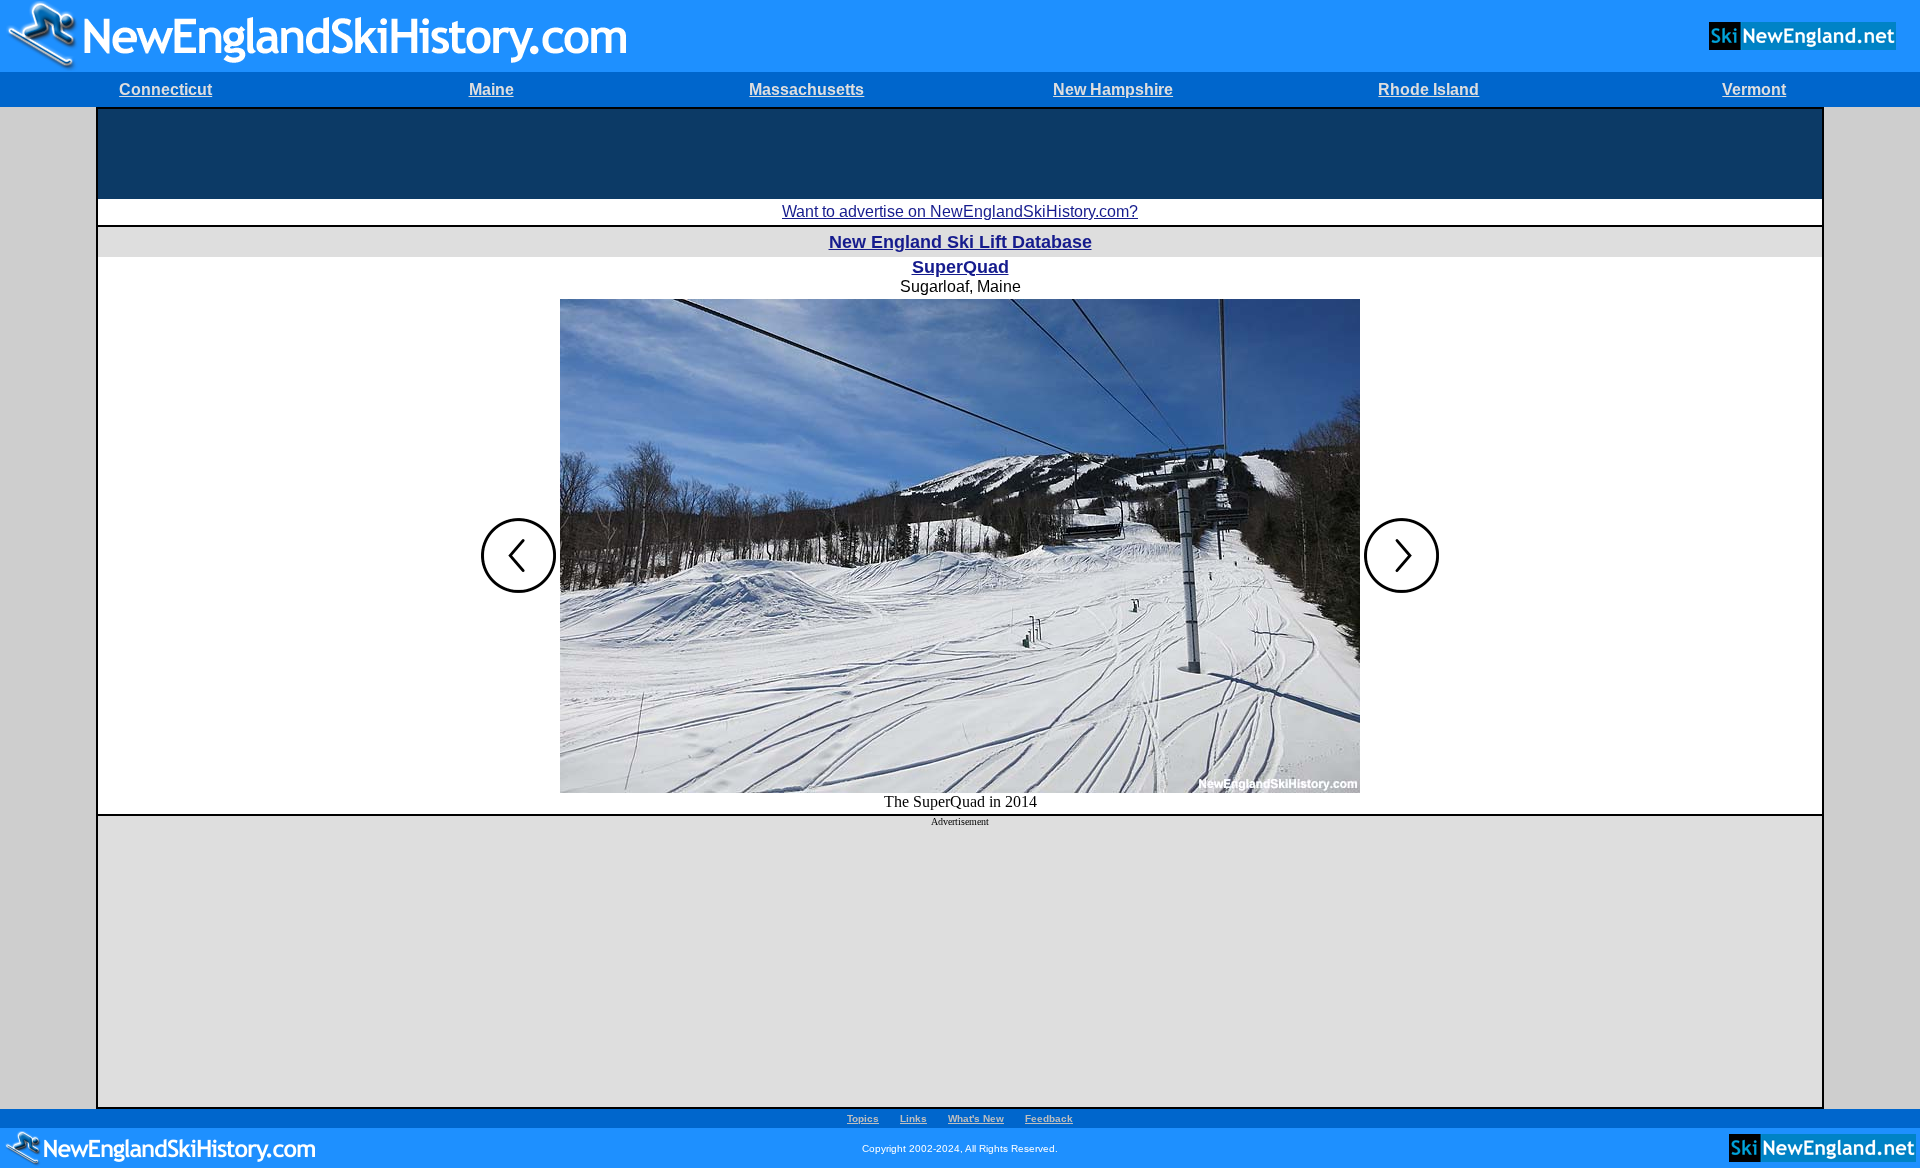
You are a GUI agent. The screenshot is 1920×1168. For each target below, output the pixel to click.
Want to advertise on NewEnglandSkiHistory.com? (960, 211)
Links (913, 1118)
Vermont (1754, 89)
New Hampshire (1113, 89)
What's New (976, 1118)
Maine (491, 89)
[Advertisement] (960, 154)
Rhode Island (1428, 89)
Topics (863, 1118)
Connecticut (165, 89)
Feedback (1049, 1118)
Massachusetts (806, 89)
